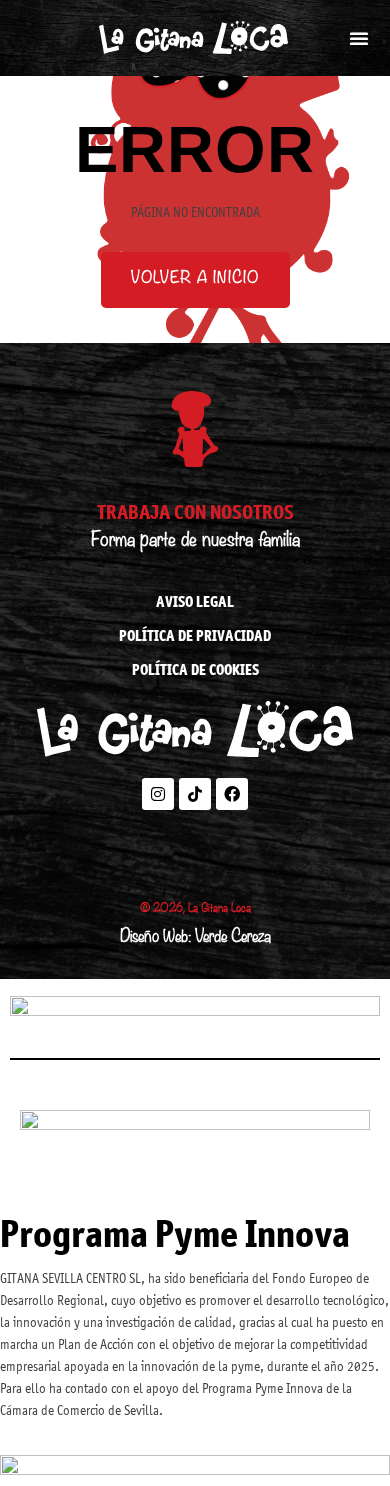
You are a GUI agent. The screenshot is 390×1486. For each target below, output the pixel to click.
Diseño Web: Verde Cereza (195, 938)
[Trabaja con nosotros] (195, 429)
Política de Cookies (195, 669)
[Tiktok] (195, 794)
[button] (359, 38)
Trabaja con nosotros (195, 511)
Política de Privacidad (195, 635)
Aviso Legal (195, 601)
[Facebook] (232, 794)
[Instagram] (158, 794)
